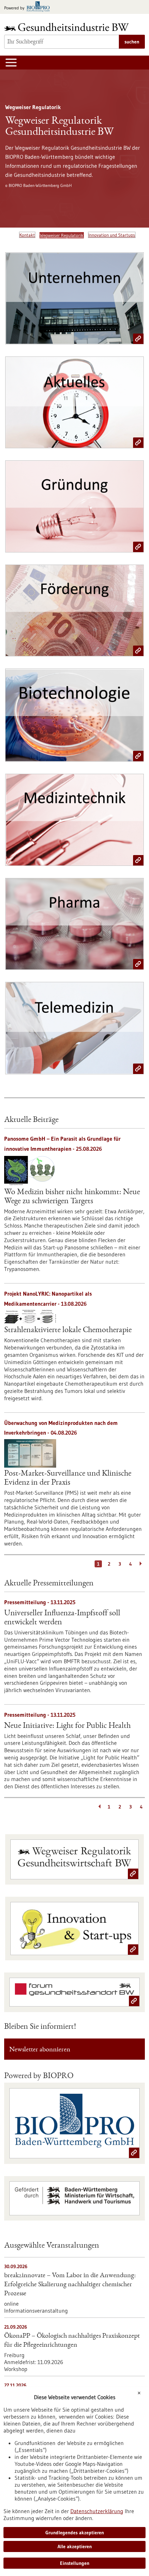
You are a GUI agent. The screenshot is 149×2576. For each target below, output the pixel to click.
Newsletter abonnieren (40, 2050)
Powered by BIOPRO (39, 2076)
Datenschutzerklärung (97, 2511)
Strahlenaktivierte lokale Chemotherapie (68, 1330)
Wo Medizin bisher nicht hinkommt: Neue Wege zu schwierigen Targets (72, 1197)
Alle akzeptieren (75, 2546)
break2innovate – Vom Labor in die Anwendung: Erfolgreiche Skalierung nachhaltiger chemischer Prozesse (70, 2285)
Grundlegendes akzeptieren (75, 2533)
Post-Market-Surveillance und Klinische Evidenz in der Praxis (68, 1478)
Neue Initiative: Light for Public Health (67, 1726)
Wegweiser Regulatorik (62, 235)
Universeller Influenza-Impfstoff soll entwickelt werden (62, 1618)
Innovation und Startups (112, 235)
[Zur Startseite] (68, 27)
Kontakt (27, 235)
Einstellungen (75, 2563)
